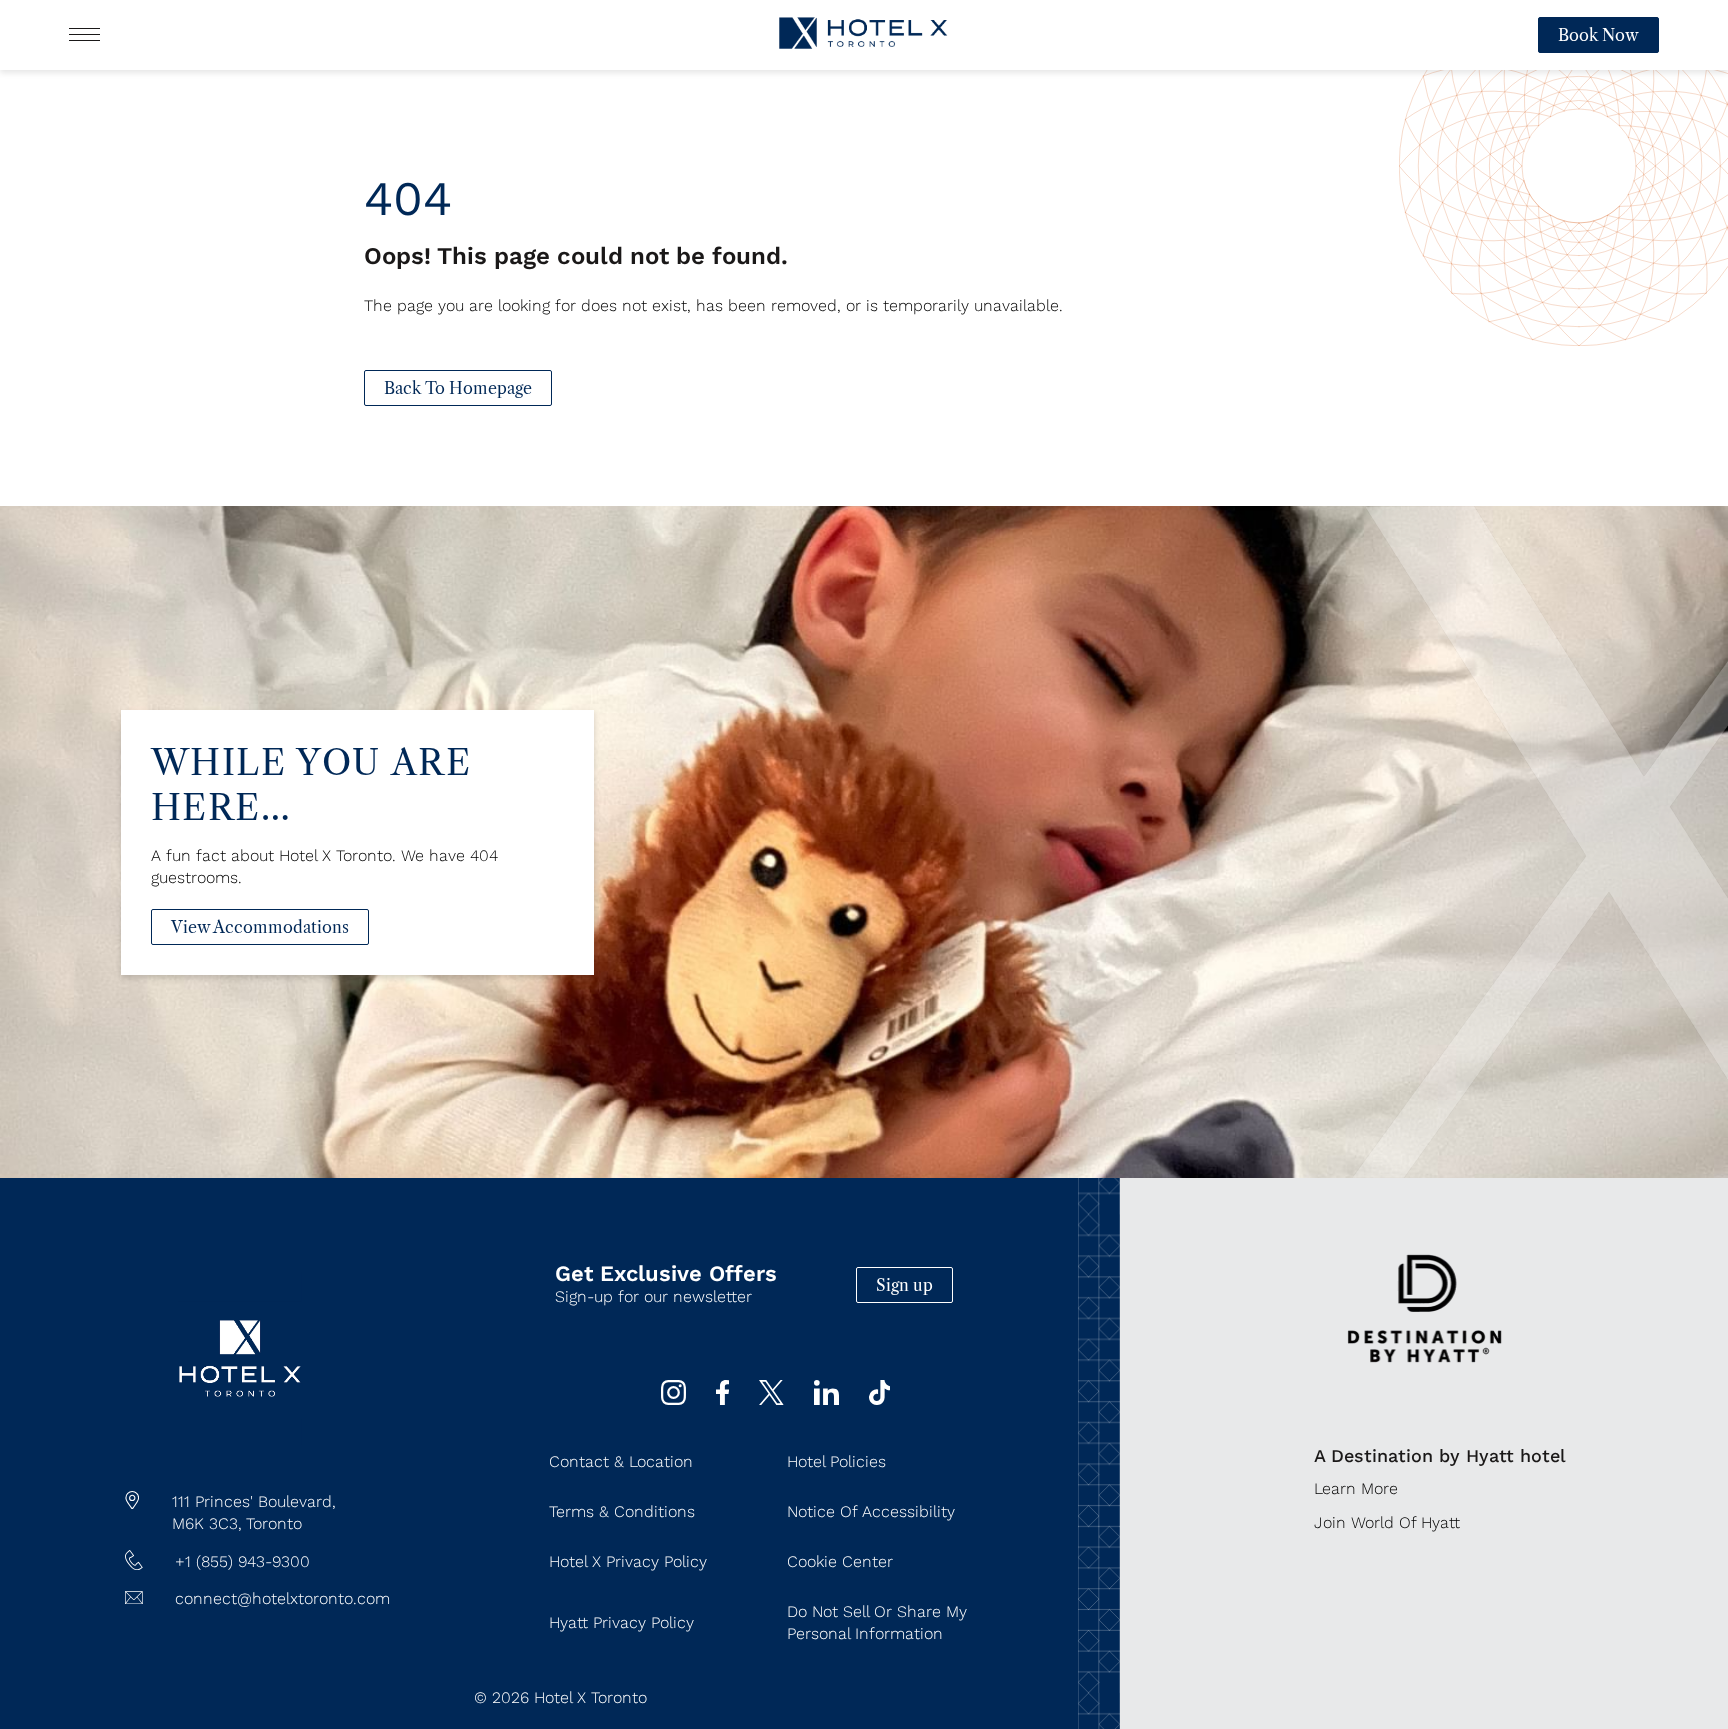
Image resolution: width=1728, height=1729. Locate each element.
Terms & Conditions (622, 1511)
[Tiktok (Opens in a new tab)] (880, 1399)
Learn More (1356, 1488)
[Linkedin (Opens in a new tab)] (826, 1399)
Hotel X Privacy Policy (628, 1561)
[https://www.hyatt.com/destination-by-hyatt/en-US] (1424, 1381)
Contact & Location (621, 1461)
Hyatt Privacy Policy (621, 1622)
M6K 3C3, (207, 1523)
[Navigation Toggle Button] (84, 34)
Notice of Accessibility (871, 1511)
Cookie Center (840, 1561)
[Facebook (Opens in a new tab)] (722, 1399)
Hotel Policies (836, 1461)
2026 (510, 1697)
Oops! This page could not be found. (576, 256)
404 (408, 198)
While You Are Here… (311, 785)
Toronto (274, 1523)
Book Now (1598, 35)
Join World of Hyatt (1387, 1522)
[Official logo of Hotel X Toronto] (864, 53)
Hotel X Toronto (590, 1697)
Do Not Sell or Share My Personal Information (877, 1622)
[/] (240, 1439)
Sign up (904, 1285)
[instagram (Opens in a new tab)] (673, 1399)
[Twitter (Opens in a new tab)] (771, 1399)
